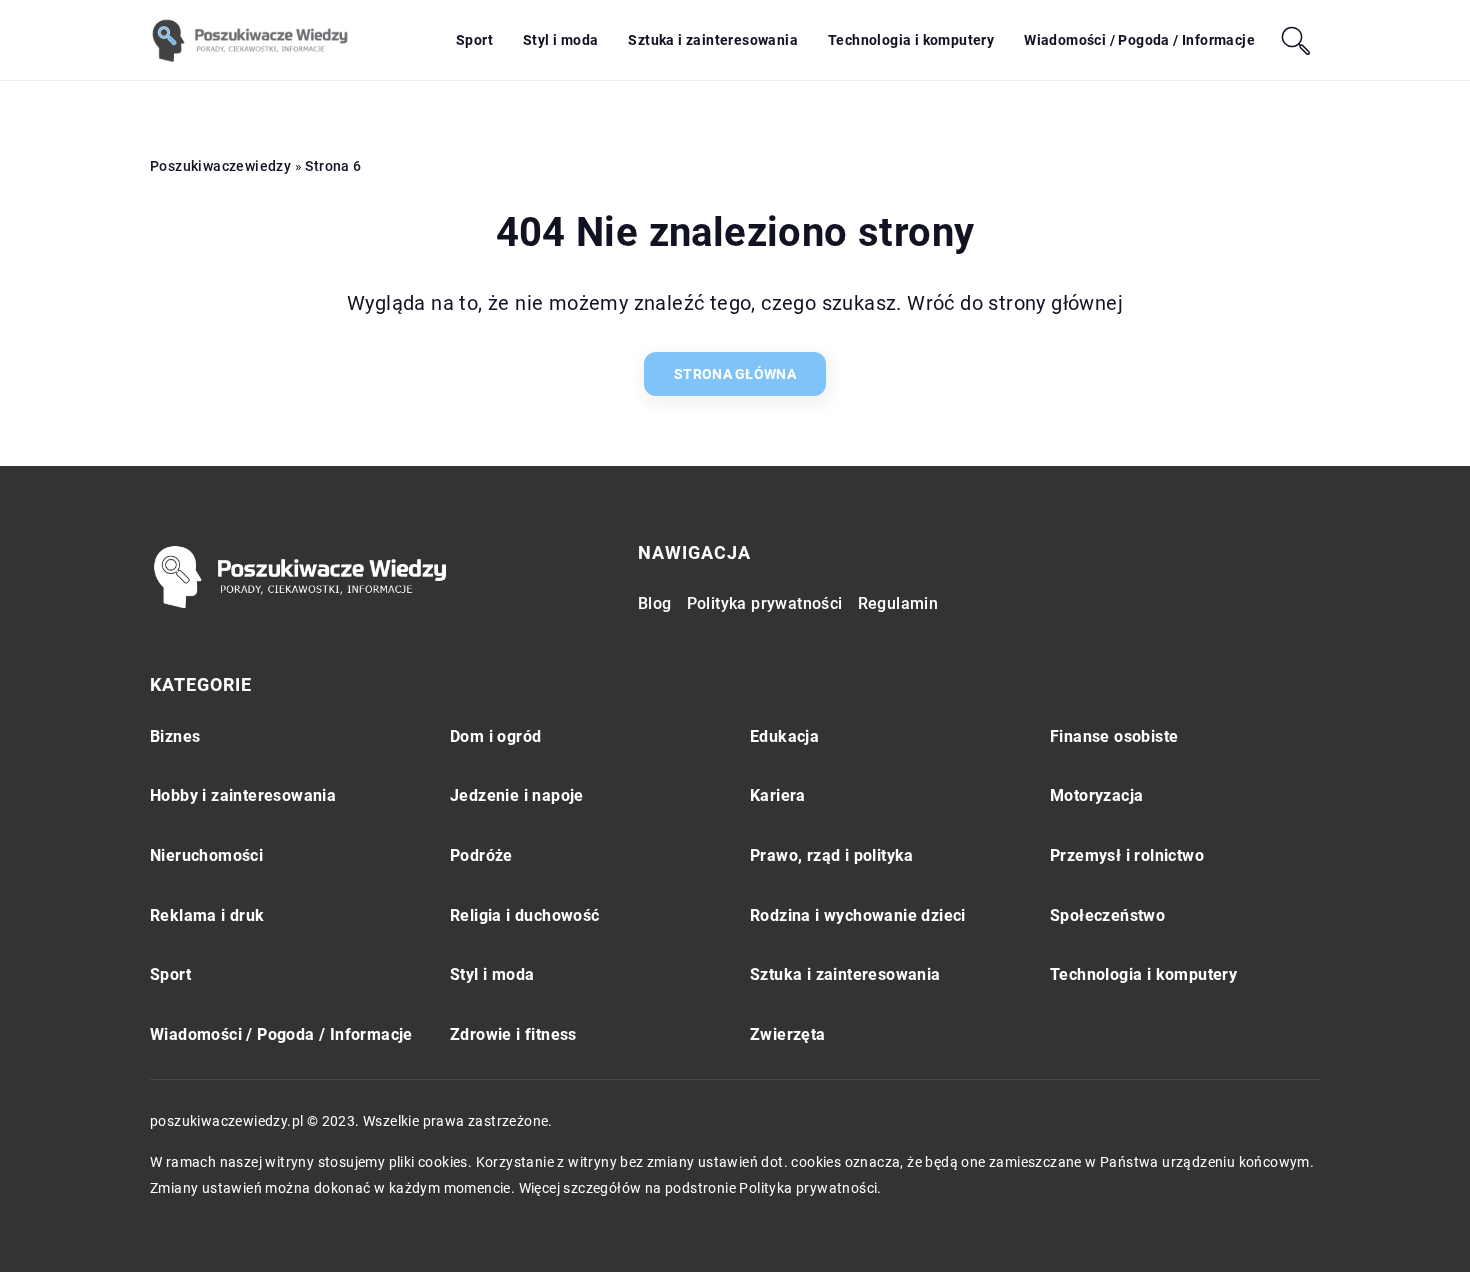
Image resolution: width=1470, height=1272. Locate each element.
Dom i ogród (495, 736)
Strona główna (735, 374)
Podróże (481, 855)
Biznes (175, 736)
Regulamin (898, 603)
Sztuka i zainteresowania (713, 40)
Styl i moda (560, 40)
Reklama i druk (207, 915)
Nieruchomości (206, 855)
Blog (655, 603)
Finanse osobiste (1114, 736)
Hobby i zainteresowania (243, 795)
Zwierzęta (788, 1034)
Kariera (778, 795)
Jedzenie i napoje (517, 795)
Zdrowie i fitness (513, 1034)
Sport (474, 40)
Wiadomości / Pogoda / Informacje (1139, 40)
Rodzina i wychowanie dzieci (858, 915)
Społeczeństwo (1107, 915)
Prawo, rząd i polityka (832, 855)
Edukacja (784, 736)
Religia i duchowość (525, 915)
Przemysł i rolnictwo (1127, 855)
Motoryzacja (1096, 795)
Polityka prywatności (765, 603)
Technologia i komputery (911, 40)
